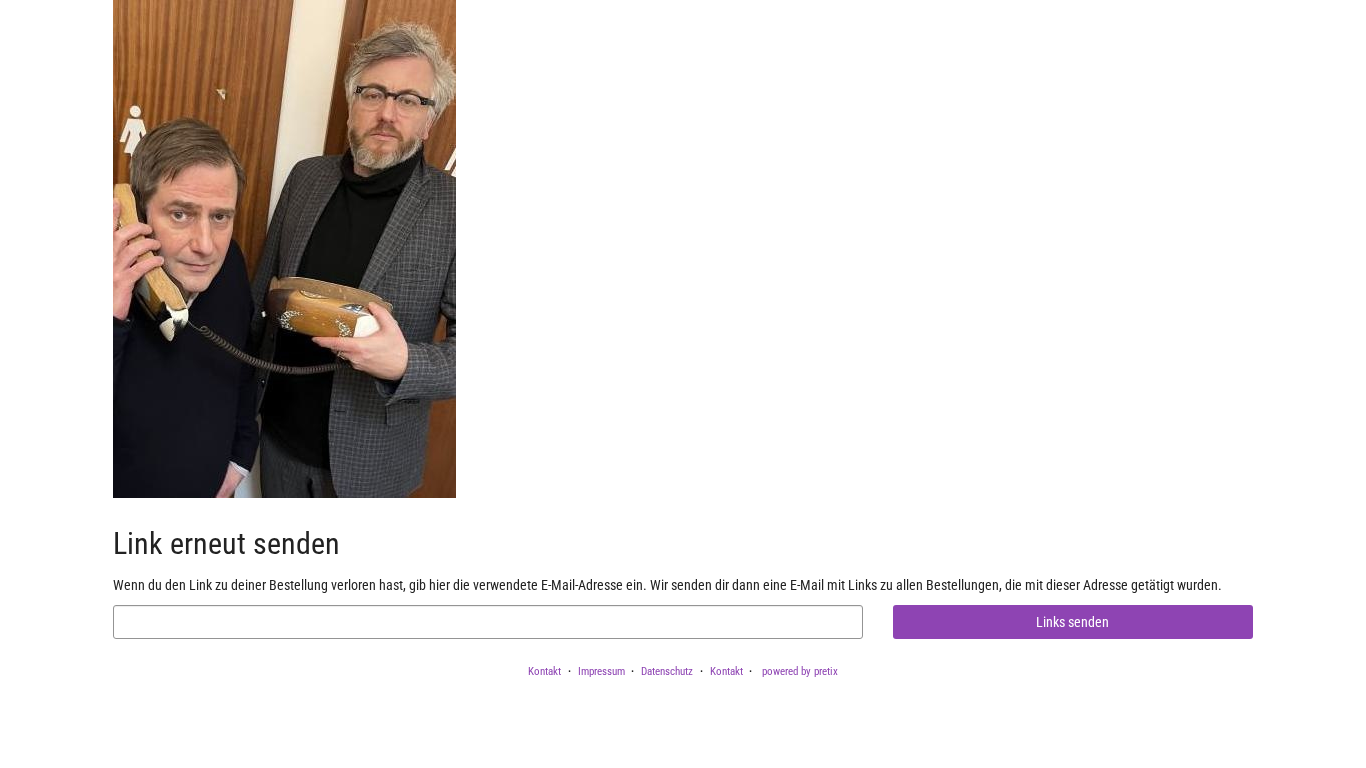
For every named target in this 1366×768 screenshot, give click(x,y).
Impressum (601, 671)
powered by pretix (800, 671)
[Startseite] (284, 249)
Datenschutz (667, 671)
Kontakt (544, 671)
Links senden (1072, 622)
